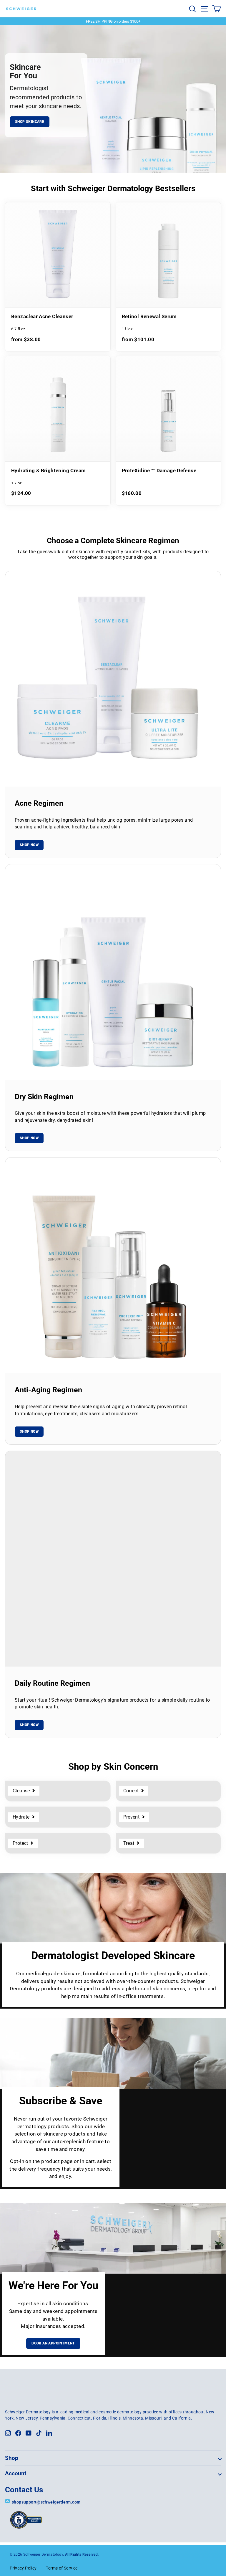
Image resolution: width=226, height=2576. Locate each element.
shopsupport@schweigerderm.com (46, 2502)
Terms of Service (62, 2568)
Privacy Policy (23, 2568)
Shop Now (29, 845)
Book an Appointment (53, 2343)
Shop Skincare (30, 122)
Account (16, 2473)
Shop (12, 2458)
